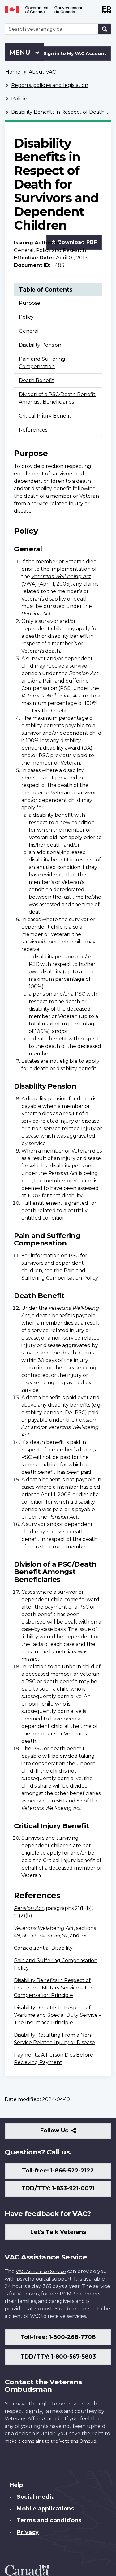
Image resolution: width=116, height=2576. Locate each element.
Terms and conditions (49, 2520)
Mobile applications (45, 2509)
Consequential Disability (43, 1948)
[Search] (105, 29)
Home (13, 72)
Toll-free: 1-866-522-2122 (58, 2171)
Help (16, 2485)
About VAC (42, 72)
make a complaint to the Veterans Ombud (50, 2441)
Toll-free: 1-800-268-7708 (58, 2337)
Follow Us (68, 2133)
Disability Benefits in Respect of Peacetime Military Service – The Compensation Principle (54, 1988)
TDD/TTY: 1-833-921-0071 (58, 2188)
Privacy (28, 2532)
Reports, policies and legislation (50, 85)
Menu (21, 53)
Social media (36, 2497)
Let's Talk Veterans (58, 2232)
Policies (20, 99)
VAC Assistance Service (41, 2272)
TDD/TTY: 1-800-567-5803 (58, 2357)
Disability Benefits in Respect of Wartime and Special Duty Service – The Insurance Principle (58, 2015)
